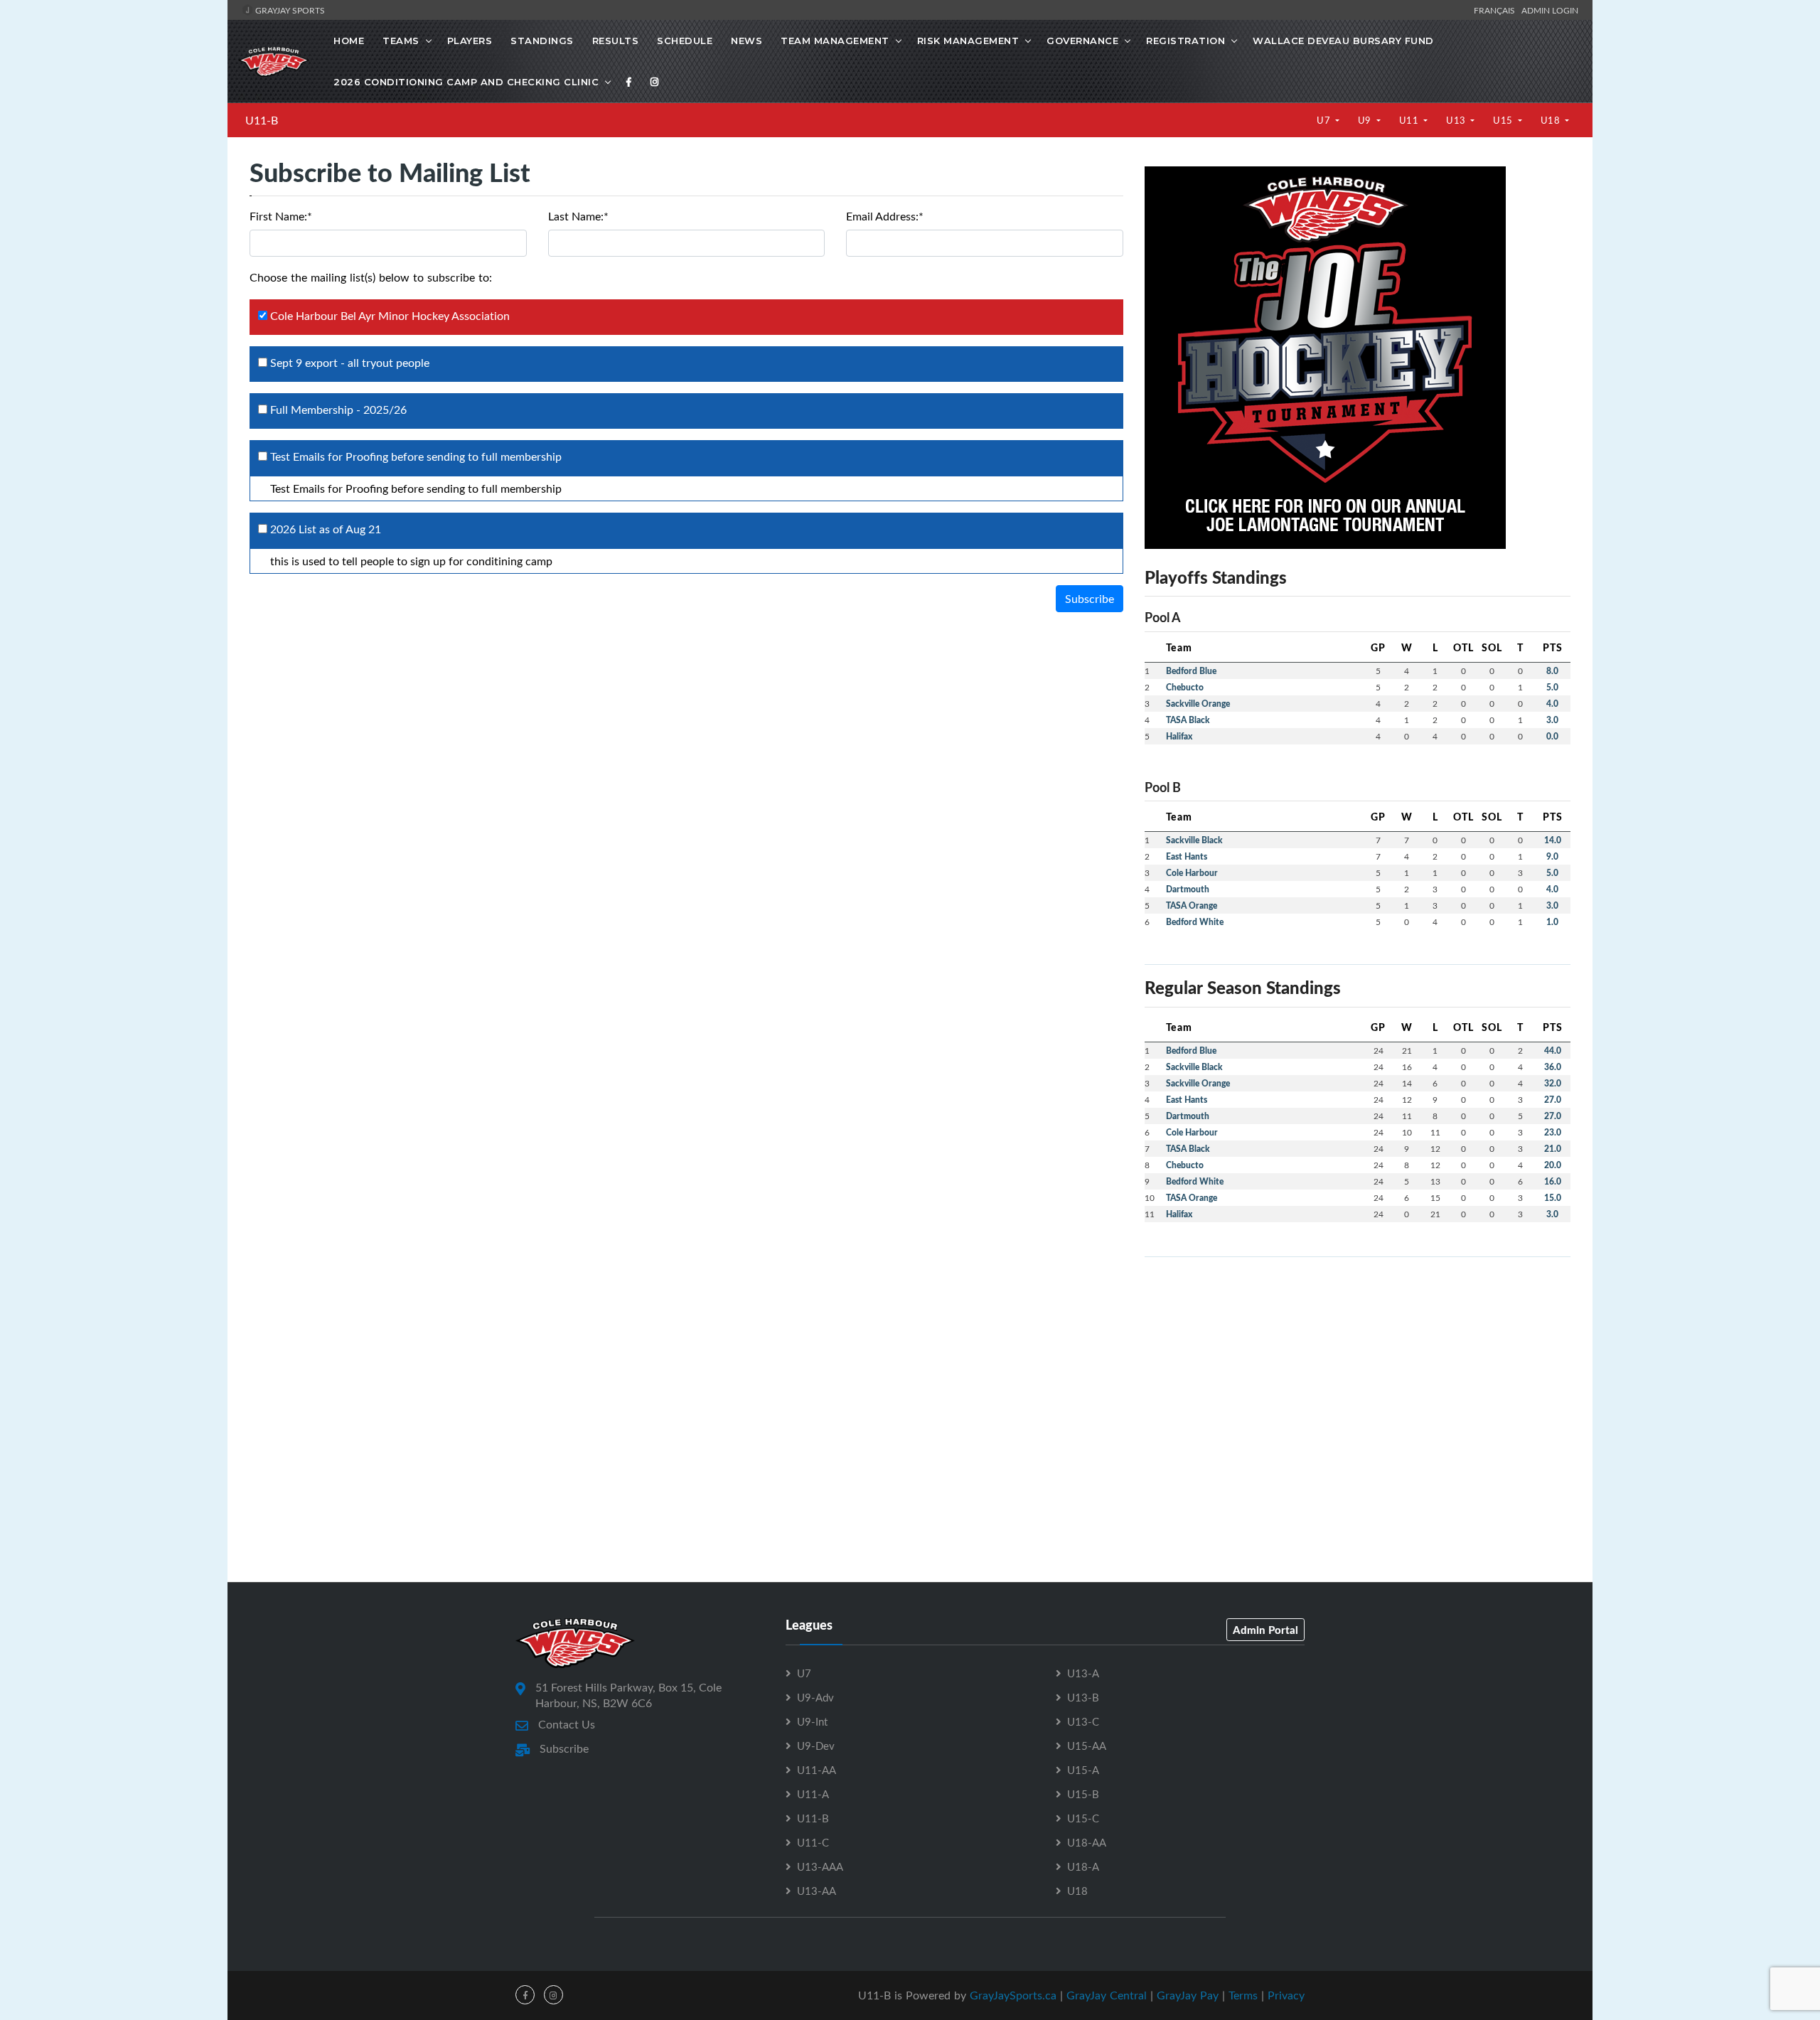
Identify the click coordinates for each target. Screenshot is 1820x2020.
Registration (1185, 41)
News (746, 41)
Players (470, 41)
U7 (1325, 120)
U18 (1552, 120)
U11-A (813, 1794)
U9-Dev (816, 1746)
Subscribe (1090, 599)
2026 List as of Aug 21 (324, 529)
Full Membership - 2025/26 (337, 410)
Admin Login (1550, 10)
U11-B (262, 120)
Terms (1243, 1995)
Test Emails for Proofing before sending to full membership (414, 456)
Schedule (685, 41)
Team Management (835, 41)
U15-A (1083, 1770)
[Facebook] (629, 82)
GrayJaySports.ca (1013, 1995)
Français (1497, 10)
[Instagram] (655, 82)
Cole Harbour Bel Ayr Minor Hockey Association (389, 316)
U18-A (1083, 1866)
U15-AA (1087, 1746)
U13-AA (817, 1891)
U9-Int (812, 1721)
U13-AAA (820, 1866)
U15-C (1083, 1818)
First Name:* (281, 216)
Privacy (1286, 1995)
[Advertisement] (1358, 1368)
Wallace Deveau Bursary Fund (1343, 41)
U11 (1410, 120)
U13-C (1083, 1721)
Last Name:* (578, 216)
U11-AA (817, 1770)
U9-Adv (815, 1697)
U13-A (1083, 1673)
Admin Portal (1265, 1630)
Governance (1082, 41)
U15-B (1083, 1794)
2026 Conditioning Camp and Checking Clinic (466, 82)
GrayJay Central (1107, 1995)
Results (616, 41)
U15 (1504, 120)
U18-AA (1087, 1842)
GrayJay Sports (289, 10)
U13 (1457, 120)
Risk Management (968, 41)
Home (349, 41)
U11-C (813, 1842)
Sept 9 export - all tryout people (348, 363)
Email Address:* (885, 216)
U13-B (1083, 1697)
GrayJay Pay (1188, 1995)
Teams (401, 41)
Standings (542, 41)
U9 (1366, 120)
